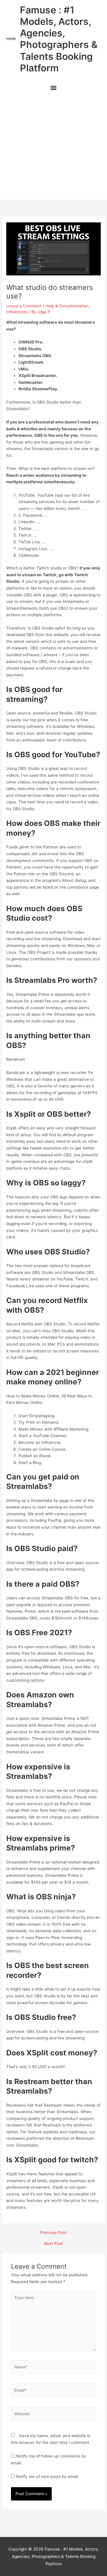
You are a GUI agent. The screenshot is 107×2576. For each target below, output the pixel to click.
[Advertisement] (53, 148)
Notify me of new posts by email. (48, 2477)
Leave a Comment (24, 306)
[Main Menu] (53, 88)
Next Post (53, 2244)
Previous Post (53, 2233)
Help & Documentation (67, 306)
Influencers (17, 312)
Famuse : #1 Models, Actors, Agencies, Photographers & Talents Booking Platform (59, 39)
